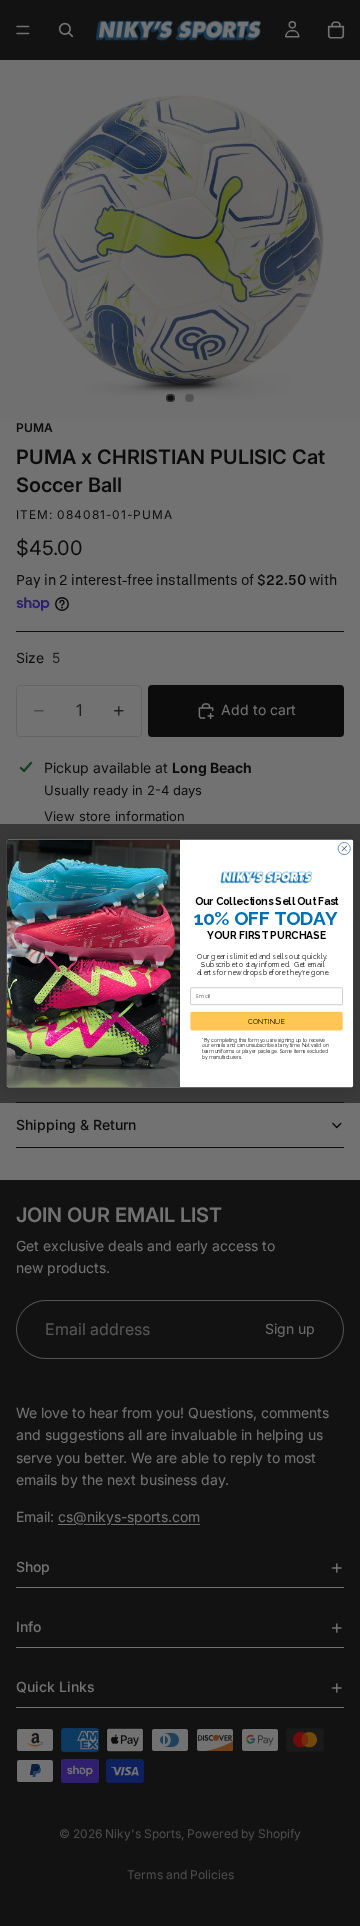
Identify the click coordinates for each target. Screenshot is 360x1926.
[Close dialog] (344, 848)
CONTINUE (266, 1020)
